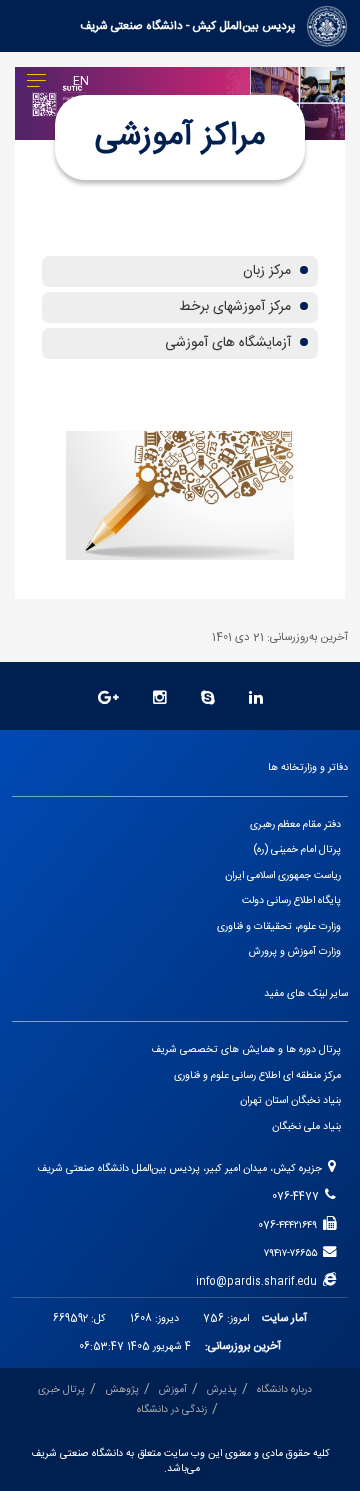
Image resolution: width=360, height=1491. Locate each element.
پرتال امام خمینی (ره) (297, 849)
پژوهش (122, 1389)
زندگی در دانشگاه (172, 1409)
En (81, 81)
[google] (108, 699)
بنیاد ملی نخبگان (306, 1126)
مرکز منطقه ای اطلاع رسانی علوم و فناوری (257, 1075)
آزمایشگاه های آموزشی (230, 343)
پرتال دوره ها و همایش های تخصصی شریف (246, 1049)
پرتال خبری (61, 1389)
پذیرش (222, 1389)
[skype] (208, 699)
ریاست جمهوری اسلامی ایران (283, 875)
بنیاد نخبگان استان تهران (290, 1100)
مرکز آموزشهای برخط (237, 307)
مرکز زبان (269, 271)
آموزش (173, 1389)
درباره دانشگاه (284, 1389)
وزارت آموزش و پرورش (295, 951)
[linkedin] (256, 699)
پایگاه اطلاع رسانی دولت (291, 900)
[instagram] (160, 699)
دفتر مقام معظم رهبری (295, 824)
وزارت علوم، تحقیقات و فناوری (279, 926)
